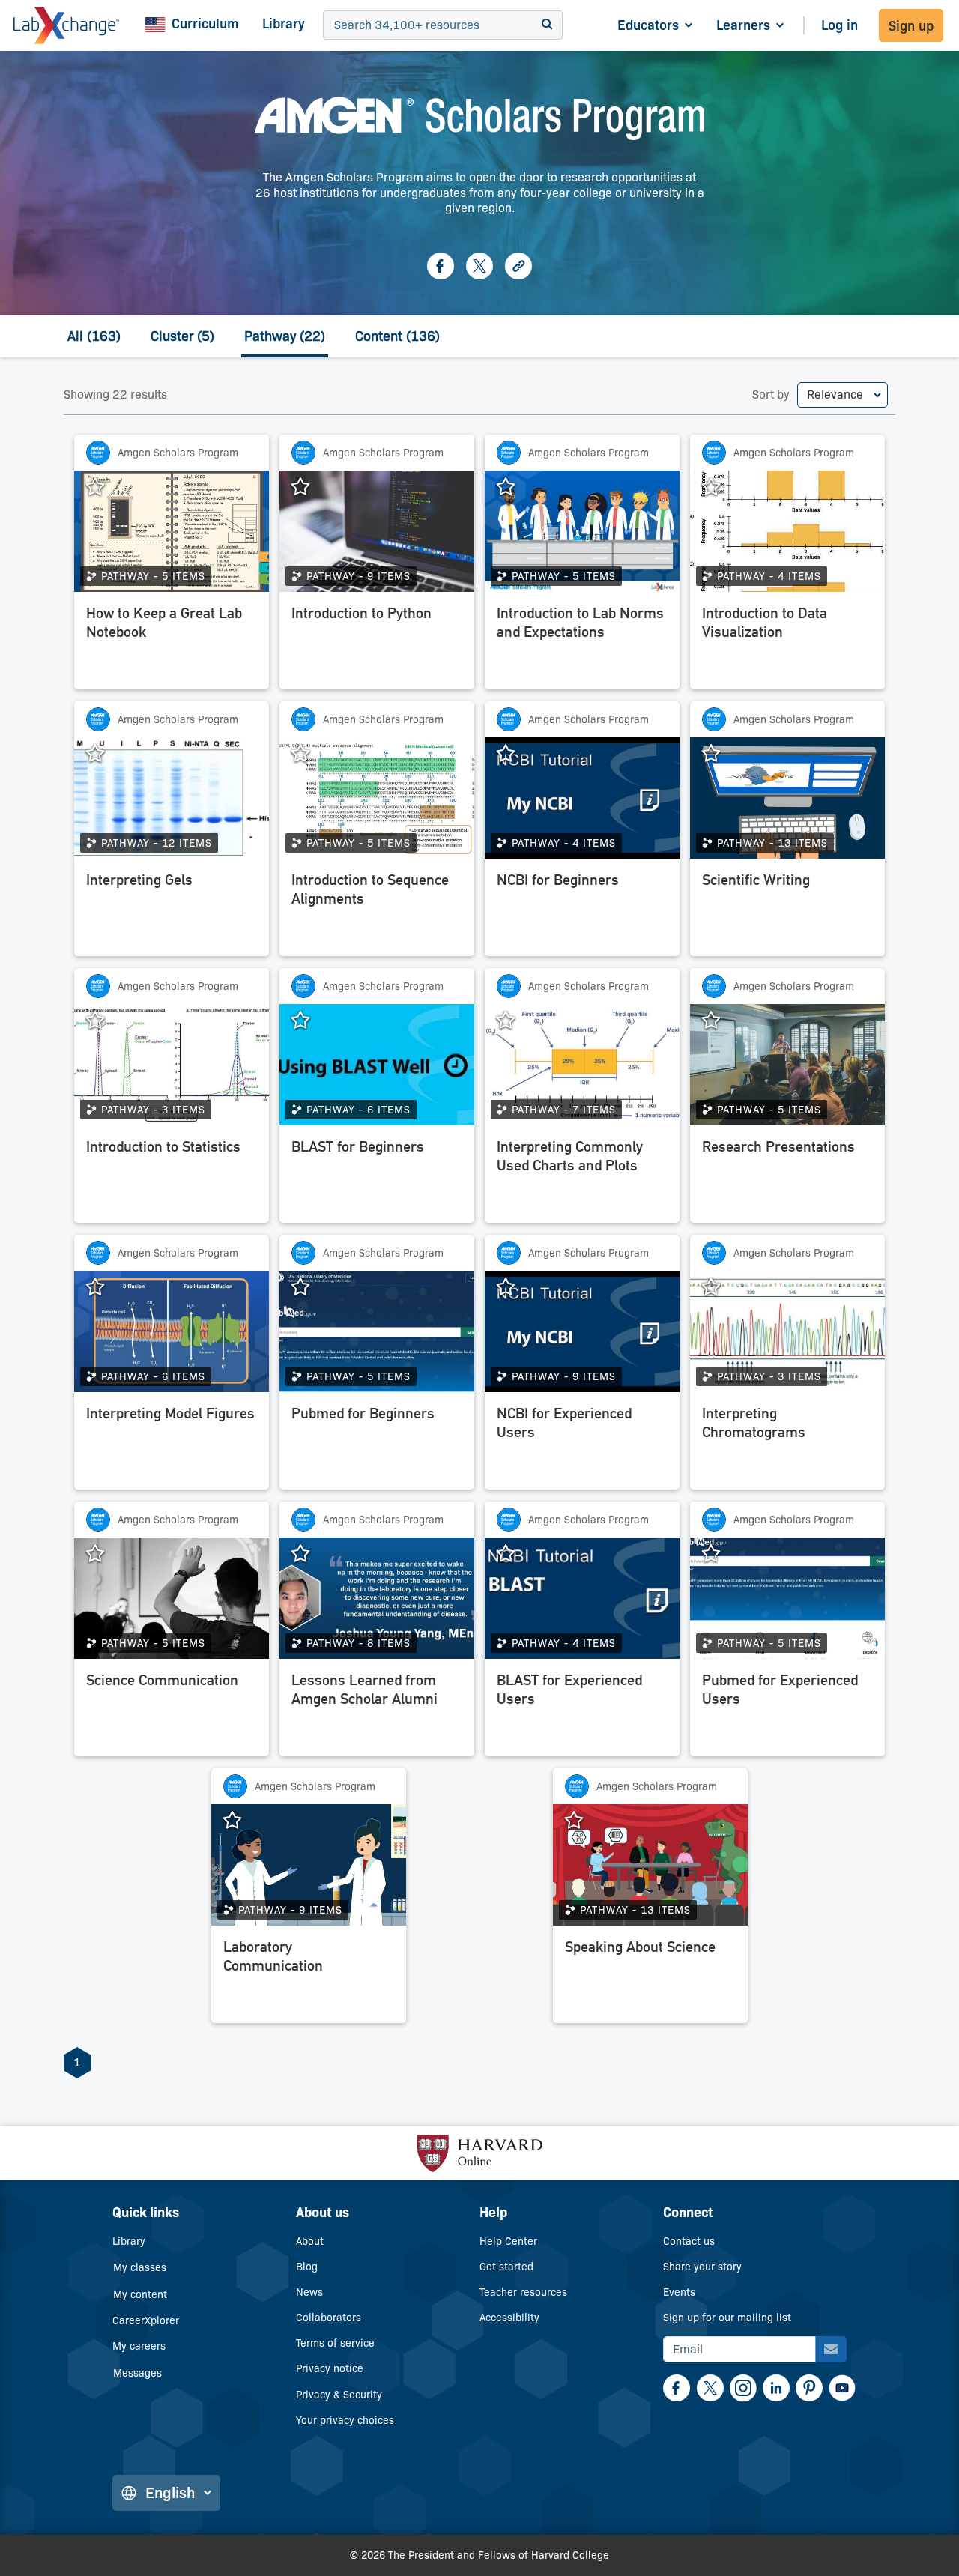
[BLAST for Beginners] (377, 1178)
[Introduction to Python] (377, 644)
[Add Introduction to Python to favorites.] (308, 487)
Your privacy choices (345, 2420)
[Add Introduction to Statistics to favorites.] (103, 1021)
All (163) (94, 336)
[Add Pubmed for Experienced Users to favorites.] (719, 1554)
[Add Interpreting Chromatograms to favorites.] (719, 1287)
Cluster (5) (182, 336)
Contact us (689, 2241)
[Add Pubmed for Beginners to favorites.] (308, 1287)
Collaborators (329, 2318)
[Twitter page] (479, 266)
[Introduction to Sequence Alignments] (377, 911)
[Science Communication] (172, 1711)
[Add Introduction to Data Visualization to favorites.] (719, 487)
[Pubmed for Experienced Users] (787, 1711)
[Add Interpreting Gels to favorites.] (103, 754)
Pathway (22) (285, 336)
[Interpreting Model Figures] (172, 1445)
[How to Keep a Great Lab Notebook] (172, 644)
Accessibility (509, 2318)
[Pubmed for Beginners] (377, 1445)
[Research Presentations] (787, 1178)
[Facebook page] (441, 266)
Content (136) (397, 336)
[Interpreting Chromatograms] (787, 1445)
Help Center (508, 2241)
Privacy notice (330, 2368)
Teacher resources (523, 2292)
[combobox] (336, 26)
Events (679, 2292)
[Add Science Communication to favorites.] (103, 1554)
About (310, 2241)
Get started (506, 2267)
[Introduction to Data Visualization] (787, 644)
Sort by (771, 394)
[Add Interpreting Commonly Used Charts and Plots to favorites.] (513, 1021)
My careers (139, 2346)
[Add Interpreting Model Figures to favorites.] (103, 1287)
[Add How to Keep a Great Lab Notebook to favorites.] (103, 487)
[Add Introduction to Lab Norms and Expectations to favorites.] (513, 487)
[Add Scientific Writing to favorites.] (719, 754)
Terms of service (335, 2343)
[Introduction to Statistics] (172, 1178)
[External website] (518, 266)
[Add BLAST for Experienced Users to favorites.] (513, 1554)
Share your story (702, 2267)
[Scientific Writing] (787, 911)
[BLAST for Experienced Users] (582, 1711)
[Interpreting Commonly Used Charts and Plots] (582, 1178)
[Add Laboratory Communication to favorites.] (240, 1821)
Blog (307, 2267)
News (309, 2292)
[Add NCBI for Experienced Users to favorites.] (513, 1287)
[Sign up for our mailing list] (831, 2349)
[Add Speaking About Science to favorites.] (581, 1821)
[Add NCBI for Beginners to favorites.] (513, 754)
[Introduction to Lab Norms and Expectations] (582, 644)
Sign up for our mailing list (727, 2318)
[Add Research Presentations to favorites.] (719, 1021)
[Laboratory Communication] (309, 1978)
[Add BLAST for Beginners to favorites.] (308, 1021)
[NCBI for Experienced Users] (582, 1445)
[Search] (547, 25)
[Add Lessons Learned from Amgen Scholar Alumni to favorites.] (308, 1554)
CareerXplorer (146, 2320)
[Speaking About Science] (650, 1978)
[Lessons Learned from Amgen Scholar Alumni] (377, 1711)
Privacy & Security (339, 2395)
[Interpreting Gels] (172, 911)
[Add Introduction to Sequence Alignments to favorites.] (308, 754)
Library (284, 24)
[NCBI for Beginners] (582, 911)
